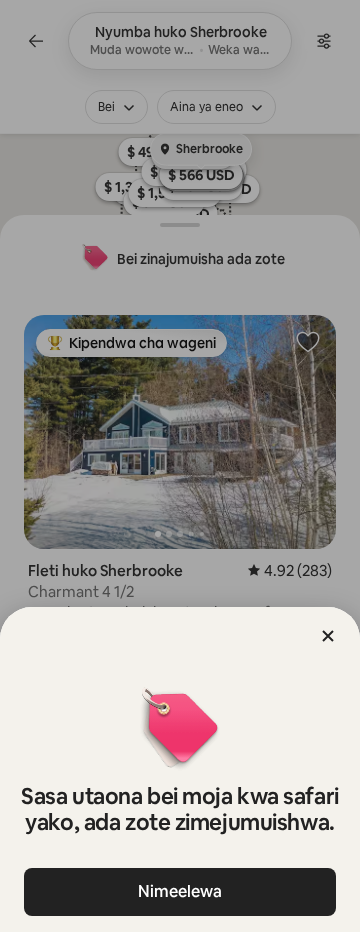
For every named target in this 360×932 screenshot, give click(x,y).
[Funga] (328, 636)
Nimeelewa (180, 891)
